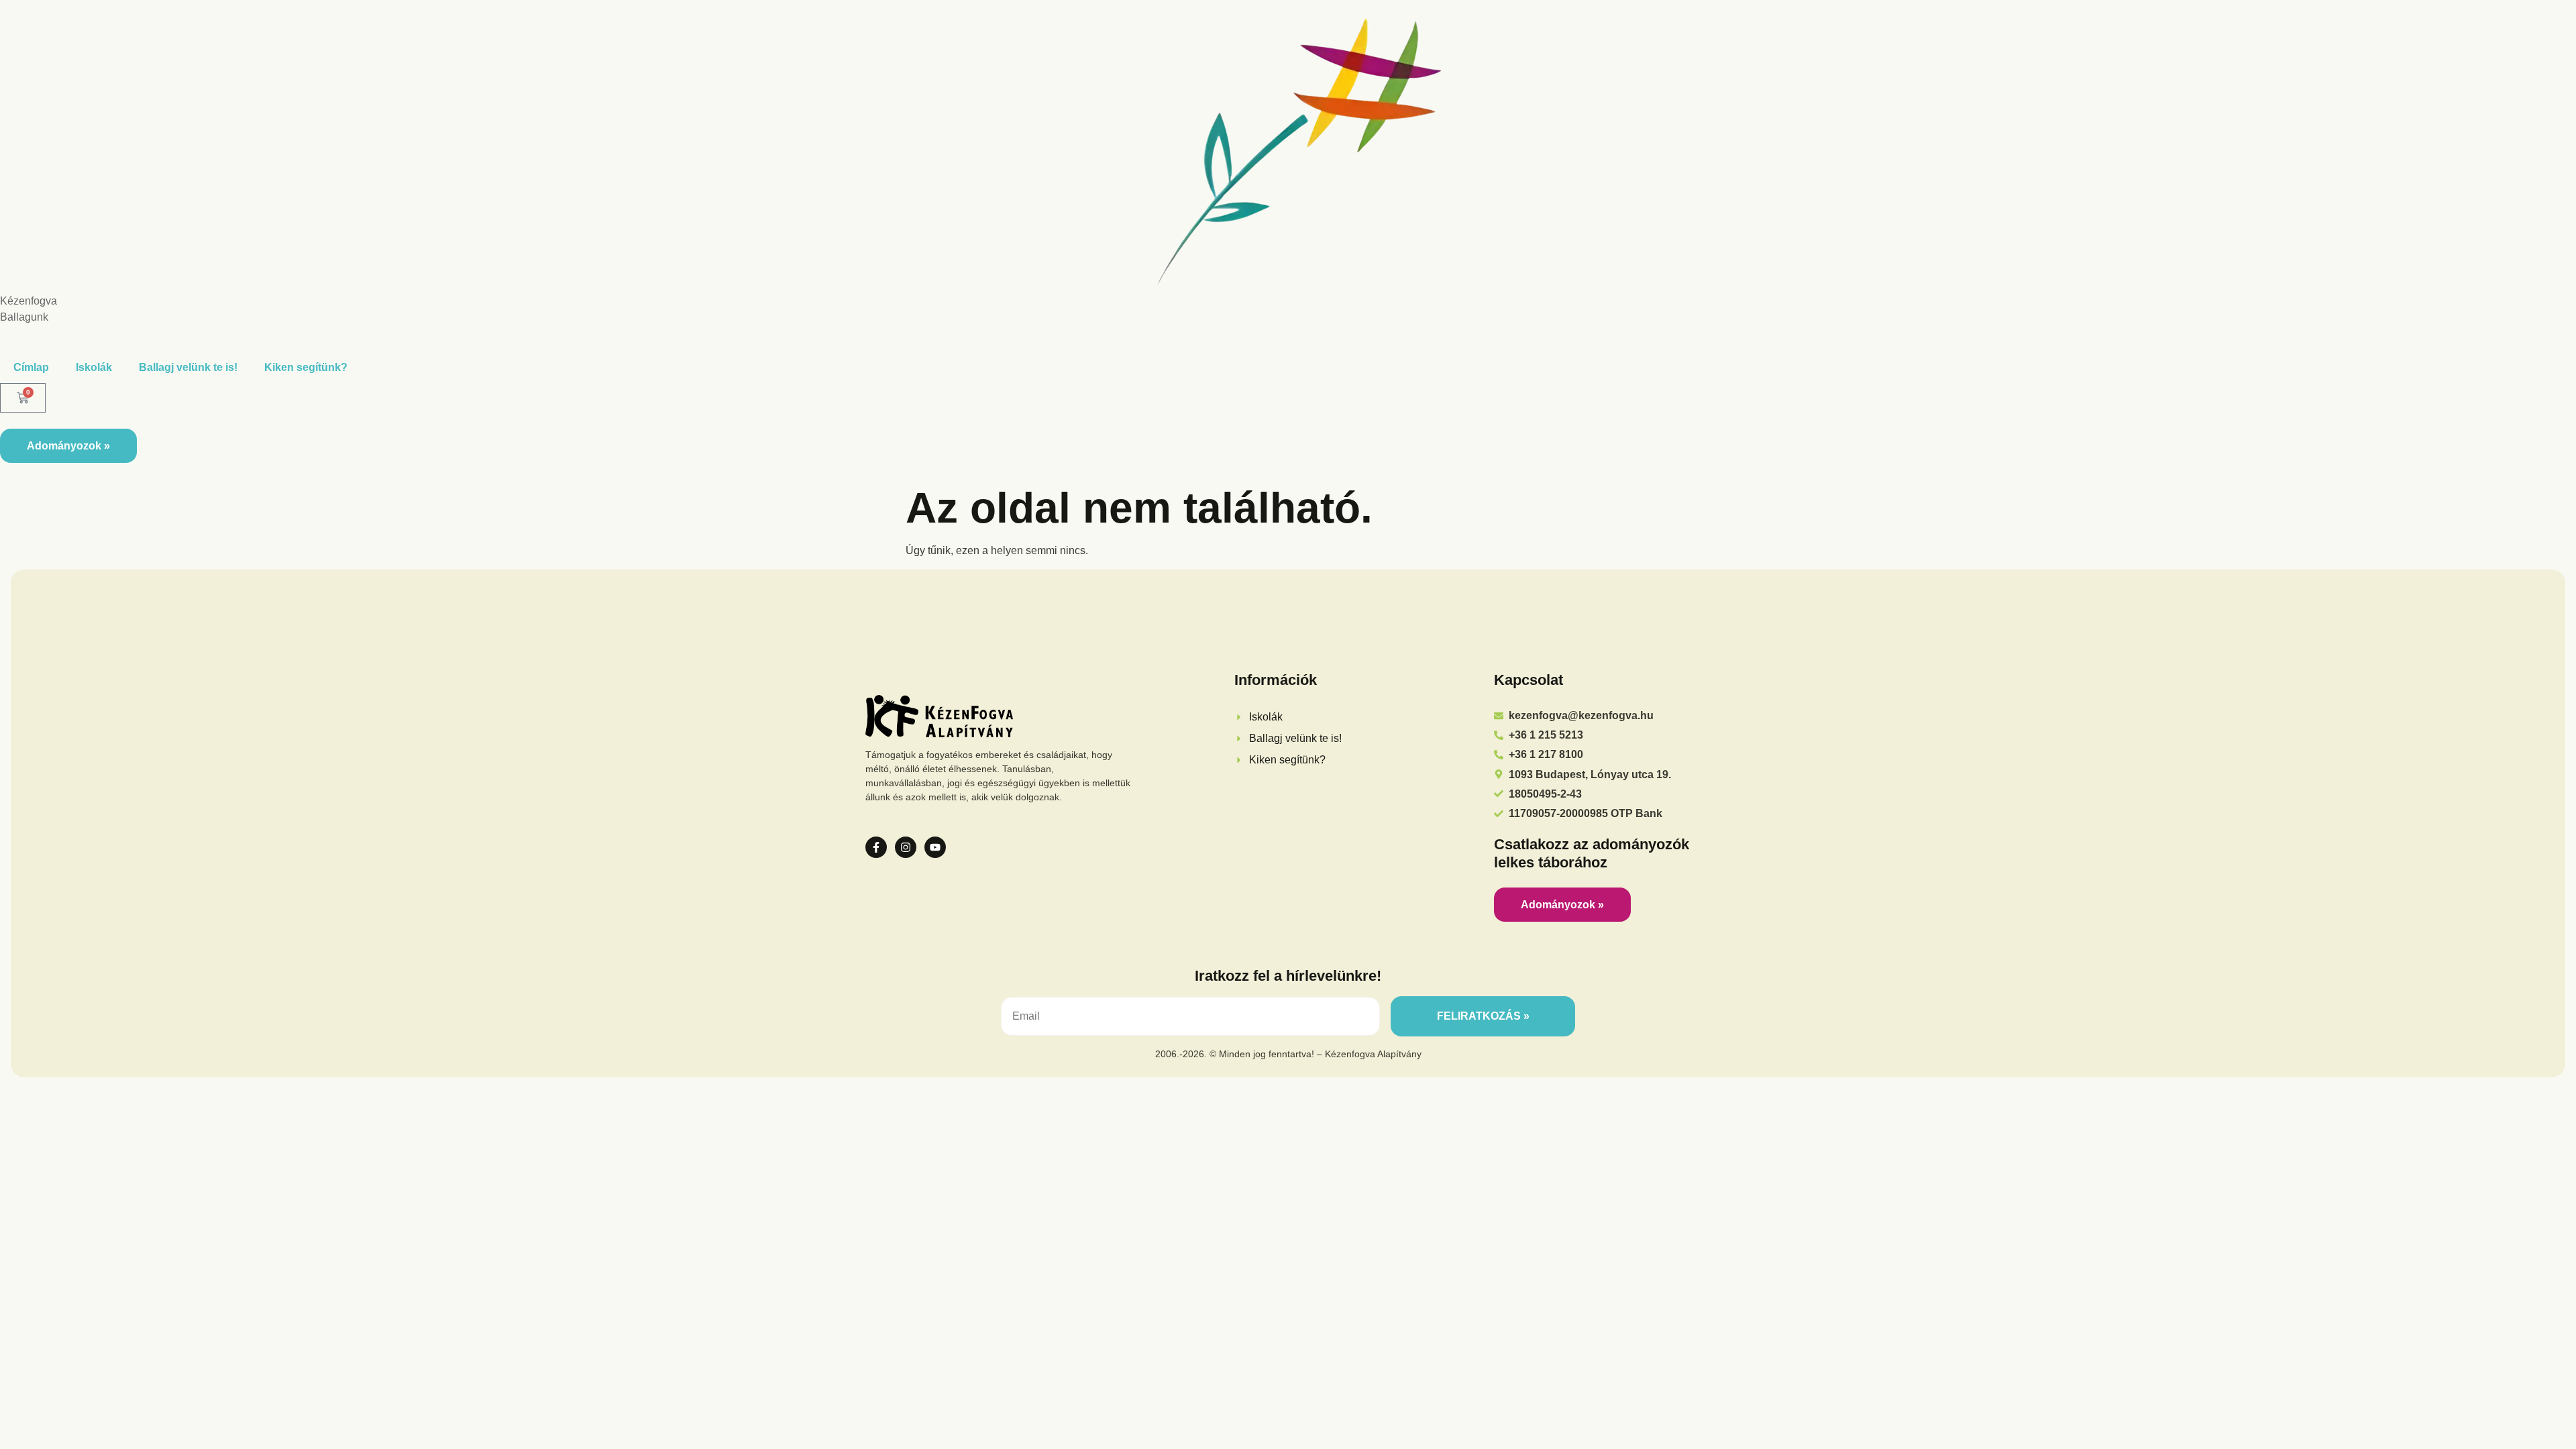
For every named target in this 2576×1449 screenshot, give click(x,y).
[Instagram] (906, 847)
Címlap (31, 367)
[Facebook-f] (876, 847)
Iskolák (94, 367)
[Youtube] (935, 847)
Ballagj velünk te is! (188, 367)
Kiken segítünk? (306, 367)
